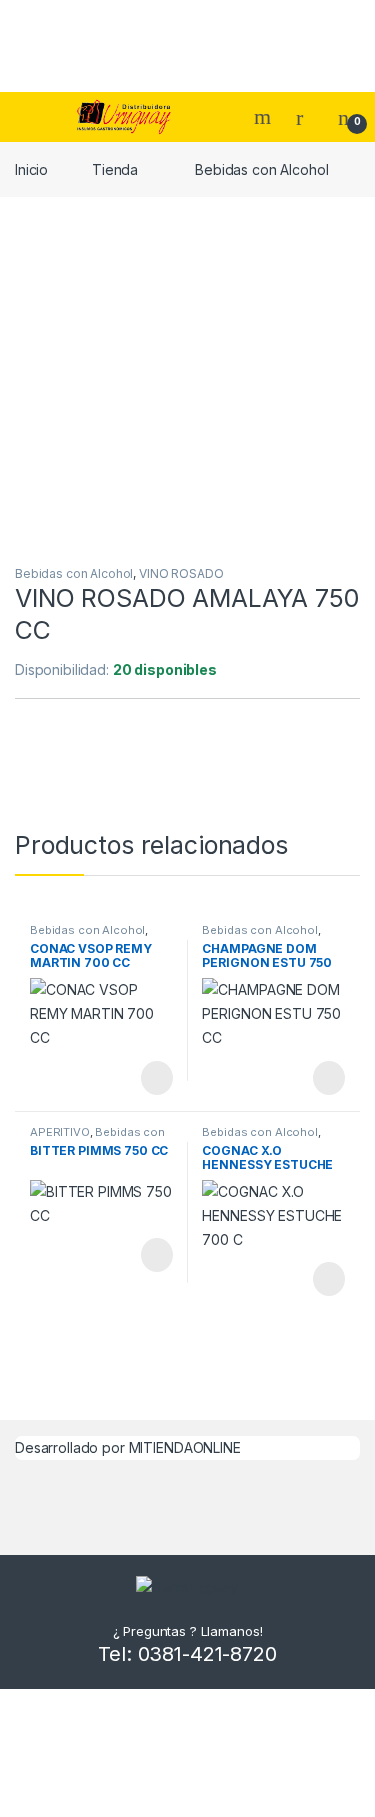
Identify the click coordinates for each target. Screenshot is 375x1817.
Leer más (157, 1078)
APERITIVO (60, 1132)
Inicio (31, 169)
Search (265, 117)
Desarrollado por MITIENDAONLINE (128, 1447)
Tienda (115, 169)
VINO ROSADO (181, 573)
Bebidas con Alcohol (261, 169)
